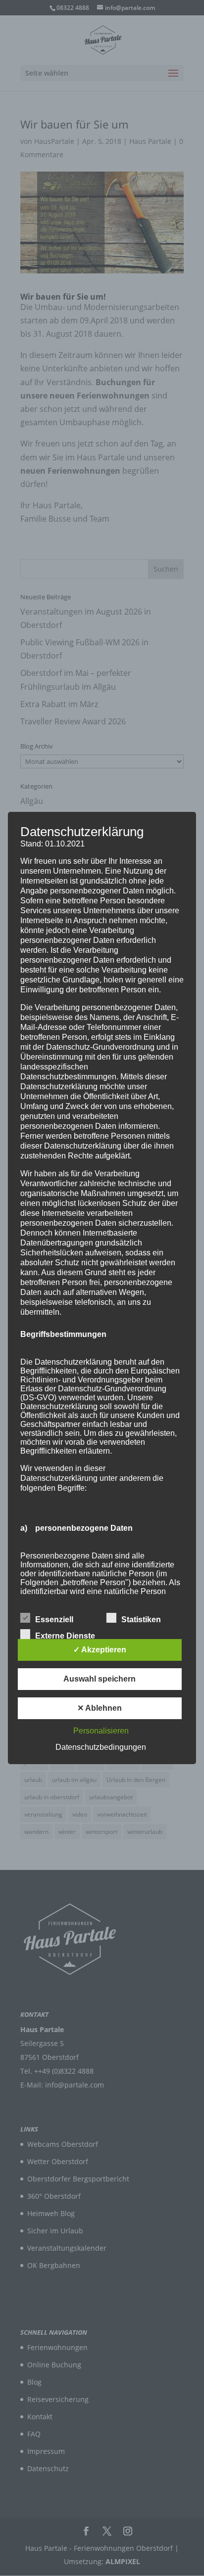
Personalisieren (101, 1731)
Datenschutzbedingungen (101, 1747)
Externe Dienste (65, 1636)
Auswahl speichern (100, 1679)
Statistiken (141, 1620)
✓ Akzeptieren (100, 1650)
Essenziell (54, 1620)
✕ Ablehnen (100, 1708)
